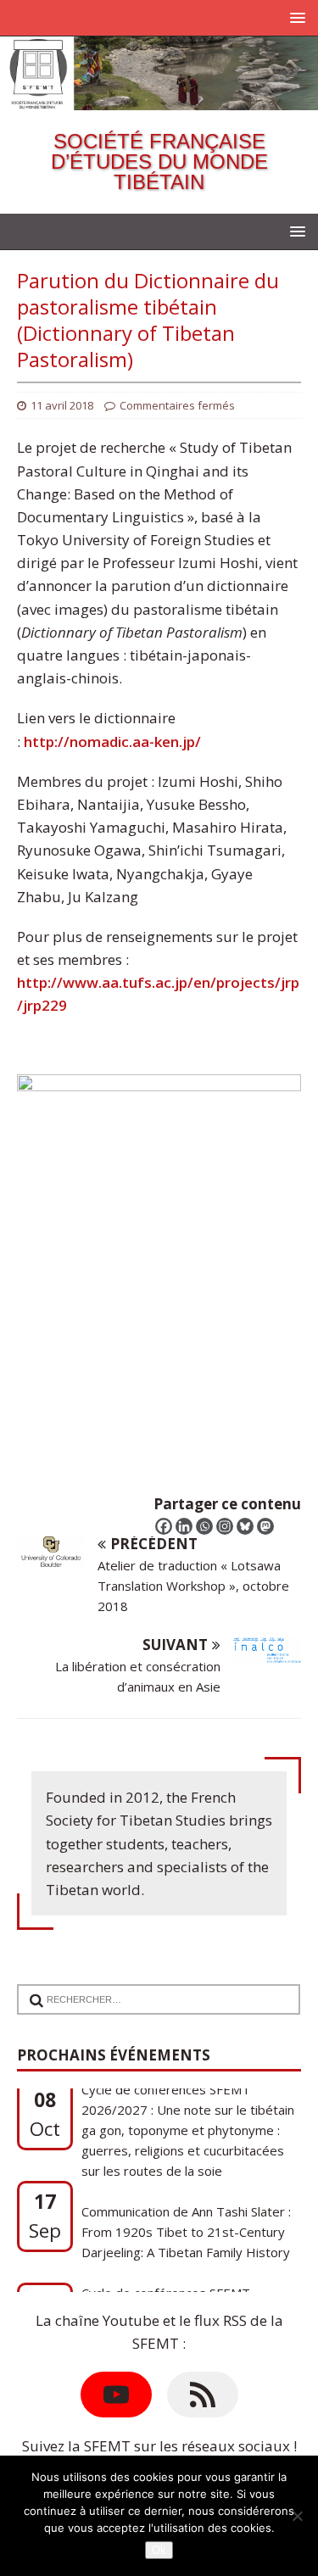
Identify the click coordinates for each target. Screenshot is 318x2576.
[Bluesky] (245, 1526)
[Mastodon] (265, 1526)
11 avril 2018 (62, 405)
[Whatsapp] (204, 1526)
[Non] (297, 2516)
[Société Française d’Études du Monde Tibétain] (159, 99)
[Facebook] (164, 1526)
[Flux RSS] (203, 2395)
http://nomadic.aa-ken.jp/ (112, 742)
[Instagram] (225, 1526)
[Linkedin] (184, 1526)
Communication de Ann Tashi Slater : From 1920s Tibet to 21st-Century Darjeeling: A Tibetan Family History (186, 2188)
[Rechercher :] (152, 1989)
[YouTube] (116, 2395)
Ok (159, 2550)
